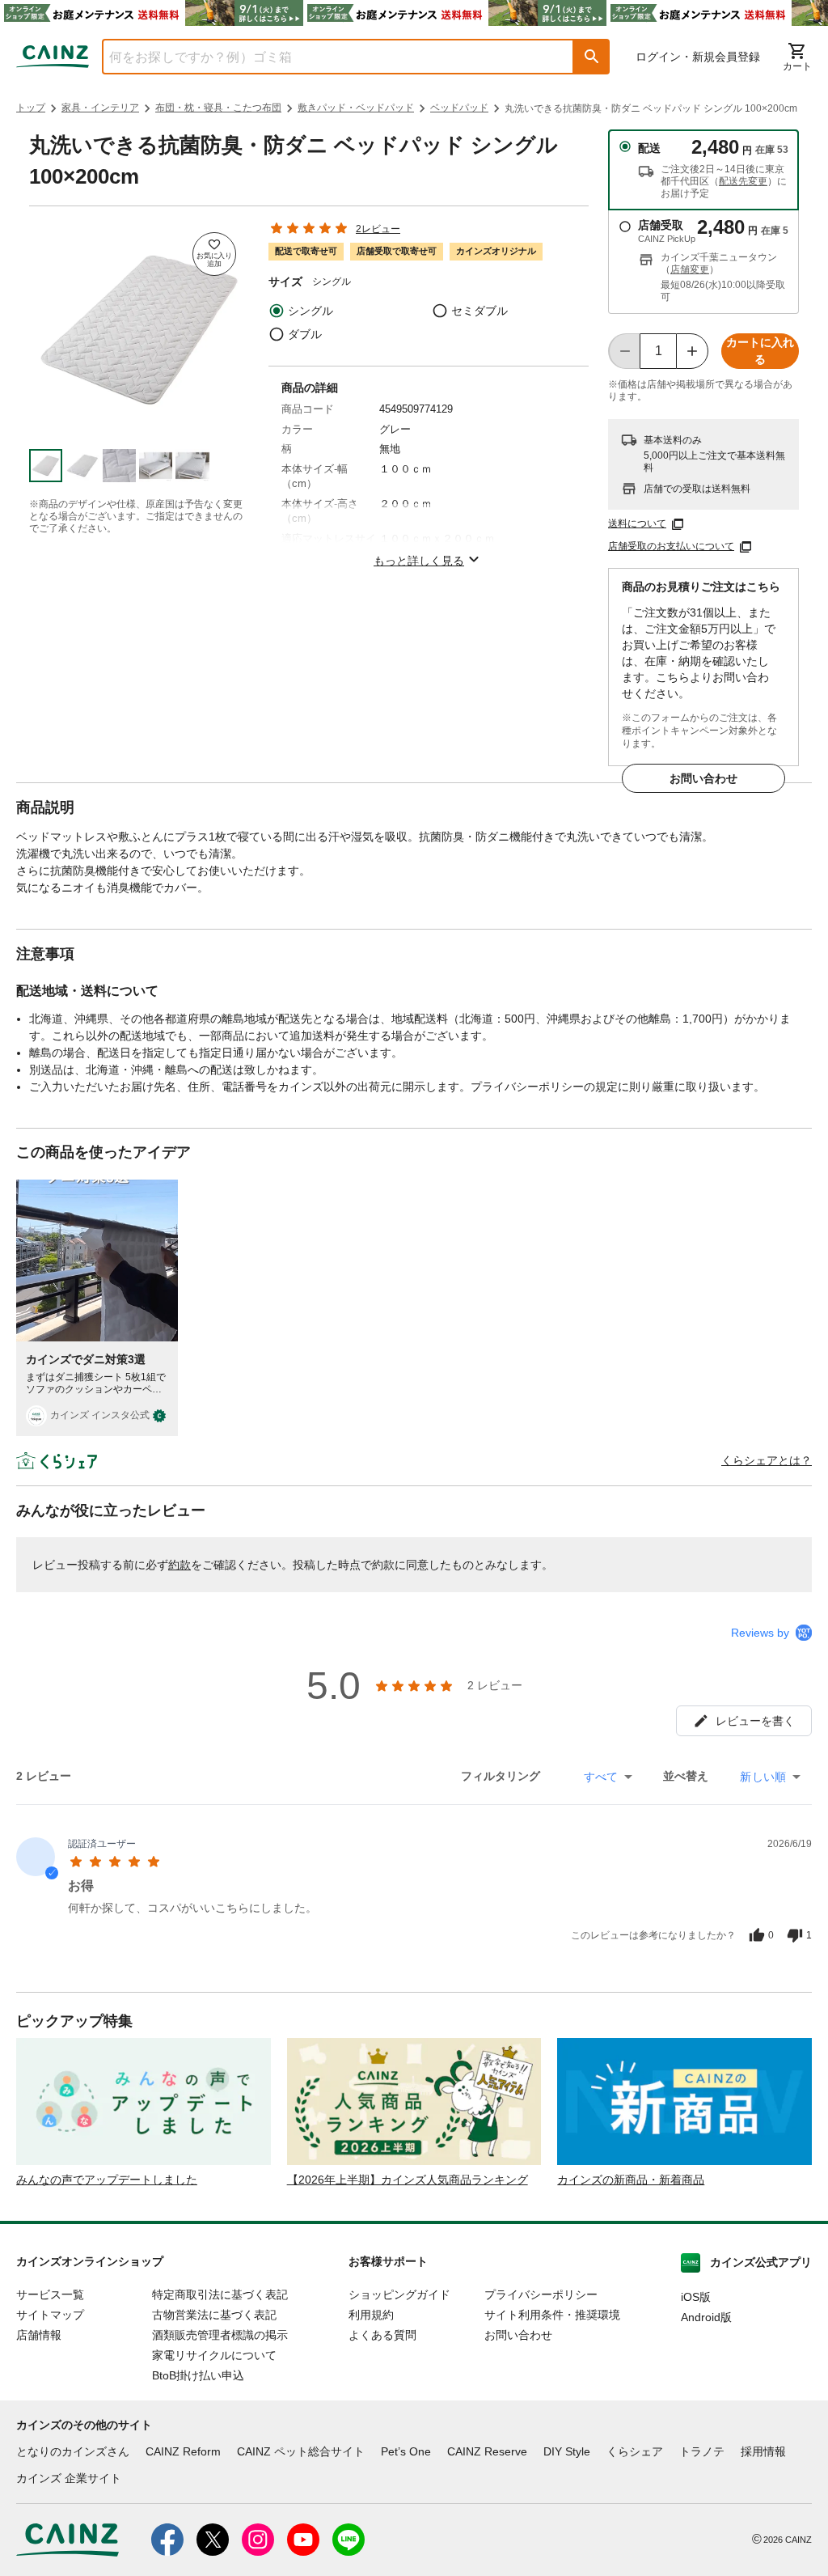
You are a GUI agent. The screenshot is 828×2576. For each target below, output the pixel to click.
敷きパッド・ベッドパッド (356, 108)
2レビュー (378, 229)
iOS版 (696, 2297)
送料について (637, 523)
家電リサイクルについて (214, 2355)
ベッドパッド (459, 108)
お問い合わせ (703, 778)
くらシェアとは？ (767, 1460)
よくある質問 (382, 2335)
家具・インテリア (100, 108)
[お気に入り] (214, 254)
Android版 (706, 2317)
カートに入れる (760, 351)
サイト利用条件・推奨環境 (552, 2315)
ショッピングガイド (399, 2294)
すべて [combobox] (601, 1777)
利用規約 (371, 2315)
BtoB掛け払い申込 (198, 2375)
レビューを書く (755, 1721)
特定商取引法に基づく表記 (220, 2294)
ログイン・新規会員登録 (698, 57)
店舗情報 (39, 2335)
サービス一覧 (50, 2294)
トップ (31, 108)
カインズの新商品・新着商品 (631, 2180)
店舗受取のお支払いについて (671, 546)
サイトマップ (50, 2315)
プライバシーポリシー (541, 2294)
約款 (180, 1565)
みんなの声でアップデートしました (107, 2180)
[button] (592, 57)
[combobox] (326, 57)
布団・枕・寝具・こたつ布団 (218, 108)
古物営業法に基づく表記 (214, 2315)
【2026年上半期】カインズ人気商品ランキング (408, 2180)
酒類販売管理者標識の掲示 (220, 2335)
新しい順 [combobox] (763, 1777)
